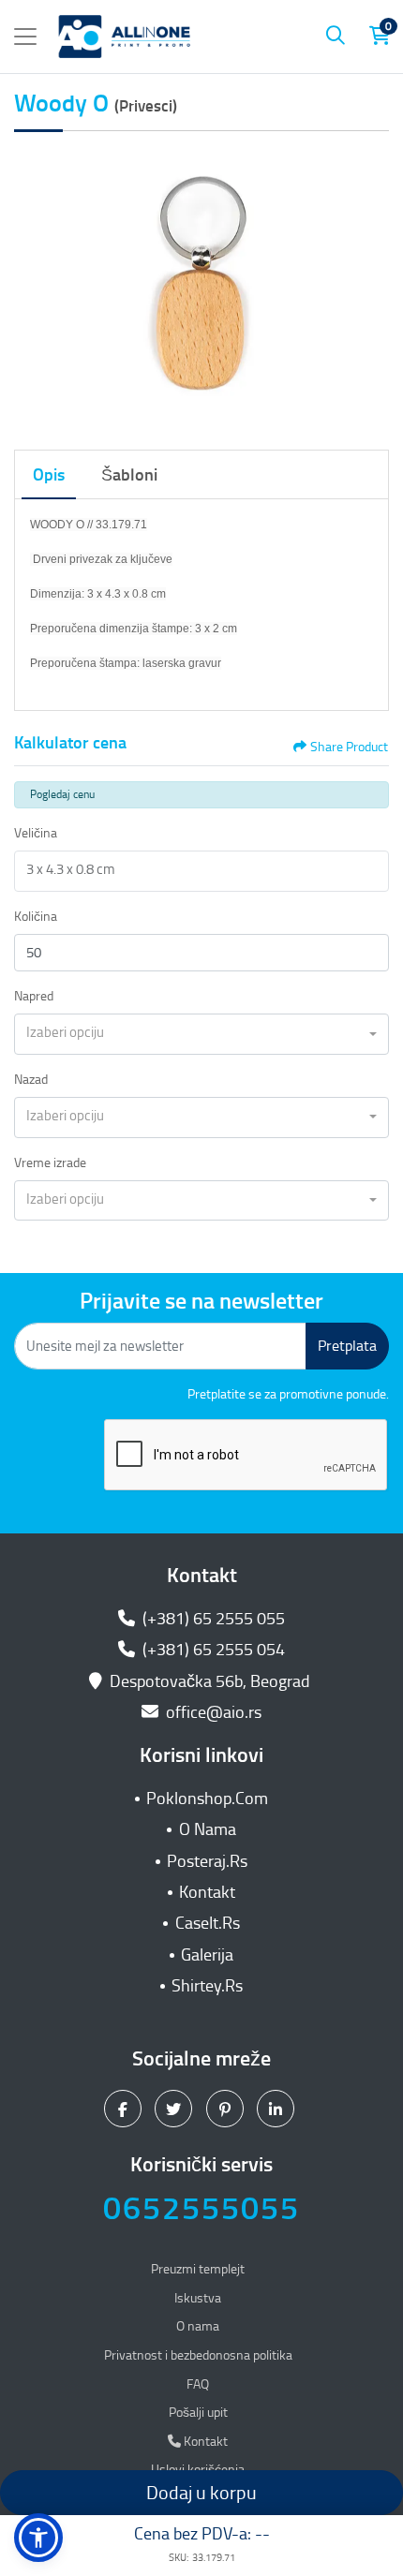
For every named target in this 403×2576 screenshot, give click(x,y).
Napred (34, 996)
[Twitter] (176, 2109)
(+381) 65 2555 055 (212, 1619)
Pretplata (347, 1346)
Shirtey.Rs (207, 1986)
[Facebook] (125, 2109)
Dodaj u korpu (201, 2493)
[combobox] (201, 1034)
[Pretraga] (336, 37)
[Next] (370, 287)
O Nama (208, 1829)
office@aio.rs (212, 1712)
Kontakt (207, 1892)
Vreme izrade (50, 1163)
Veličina (36, 833)
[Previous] (33, 287)
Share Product (349, 747)
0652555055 (201, 2208)
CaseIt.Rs (208, 1923)
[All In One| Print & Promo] (125, 37)
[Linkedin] (278, 2109)
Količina (36, 917)
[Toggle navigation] (25, 37)
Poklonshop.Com (207, 1799)
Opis (49, 475)
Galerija (207, 1955)
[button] (38, 2538)
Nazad (31, 1080)
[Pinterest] (227, 2109)
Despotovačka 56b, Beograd (210, 1681)
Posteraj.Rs (207, 1861)
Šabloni (129, 475)
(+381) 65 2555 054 (212, 1650)
